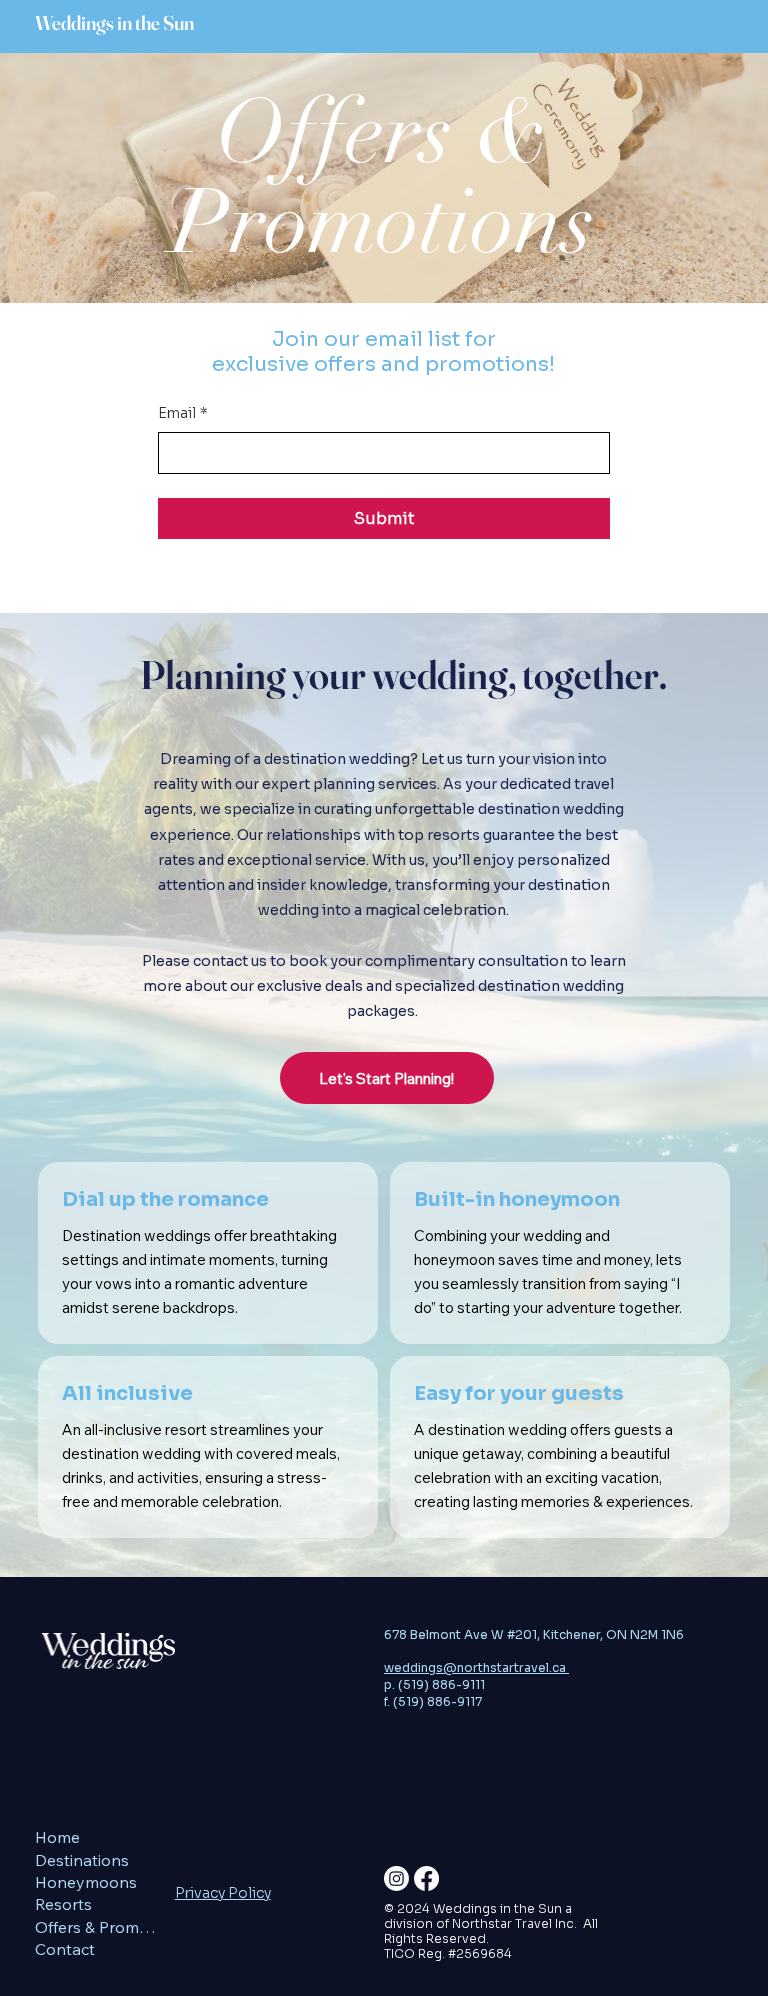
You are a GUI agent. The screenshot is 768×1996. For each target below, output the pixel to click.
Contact (65, 1949)
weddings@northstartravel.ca (476, 1667)
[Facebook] (426, 1878)
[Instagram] (396, 1878)
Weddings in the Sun (114, 22)
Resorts (63, 1904)
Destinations (82, 1860)
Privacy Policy (223, 1893)
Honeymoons (86, 1882)
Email (183, 413)
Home (57, 1837)
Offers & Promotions (99, 1927)
